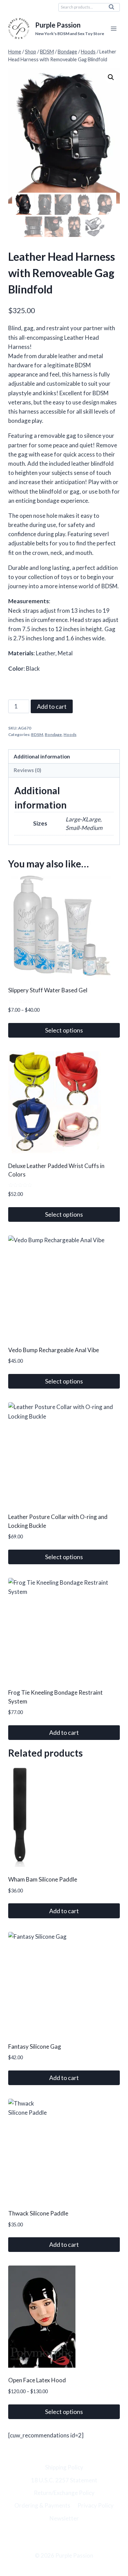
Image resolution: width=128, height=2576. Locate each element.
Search (113, 9)
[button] (111, 77)
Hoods (70, 734)
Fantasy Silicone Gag (35, 2046)
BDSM (37, 734)
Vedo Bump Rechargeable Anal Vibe (54, 1350)
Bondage (53, 734)
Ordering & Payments (42, 2505)
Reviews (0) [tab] (27, 770)
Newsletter (64, 2518)
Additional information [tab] (42, 756)
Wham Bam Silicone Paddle (43, 1879)
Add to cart (52, 706)
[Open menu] (113, 29)
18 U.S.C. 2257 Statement (64, 2480)
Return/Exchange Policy (64, 2493)
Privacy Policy (96, 2505)
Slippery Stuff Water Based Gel (48, 990)
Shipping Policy (64, 2467)
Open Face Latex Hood (37, 2380)
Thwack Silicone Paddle (38, 2213)
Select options (64, 1030)
